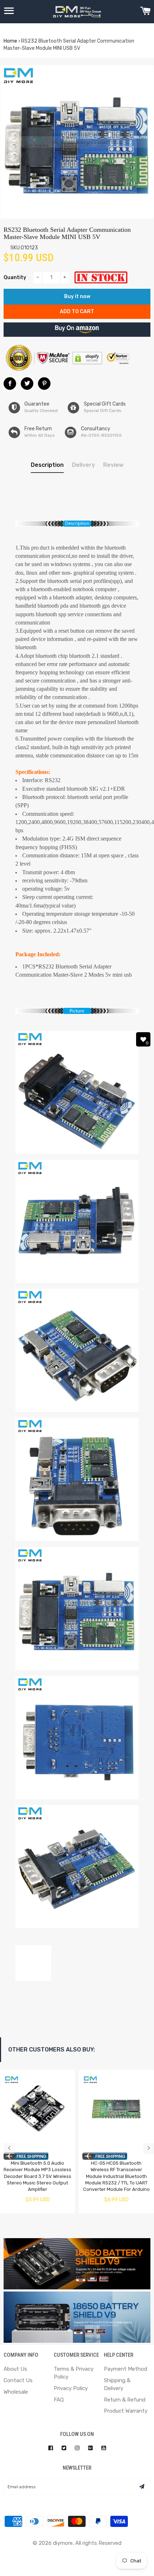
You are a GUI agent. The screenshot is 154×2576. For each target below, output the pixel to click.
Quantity (15, 277)
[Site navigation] (9, 12)
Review (113, 465)
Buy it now (77, 296)
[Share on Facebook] (10, 384)
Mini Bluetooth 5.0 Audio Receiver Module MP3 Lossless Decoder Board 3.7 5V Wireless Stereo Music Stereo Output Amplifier (37, 2176)
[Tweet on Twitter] (27, 384)
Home (10, 41)
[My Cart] (145, 12)
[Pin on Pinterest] (44, 384)
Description (47, 465)
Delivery (83, 465)
